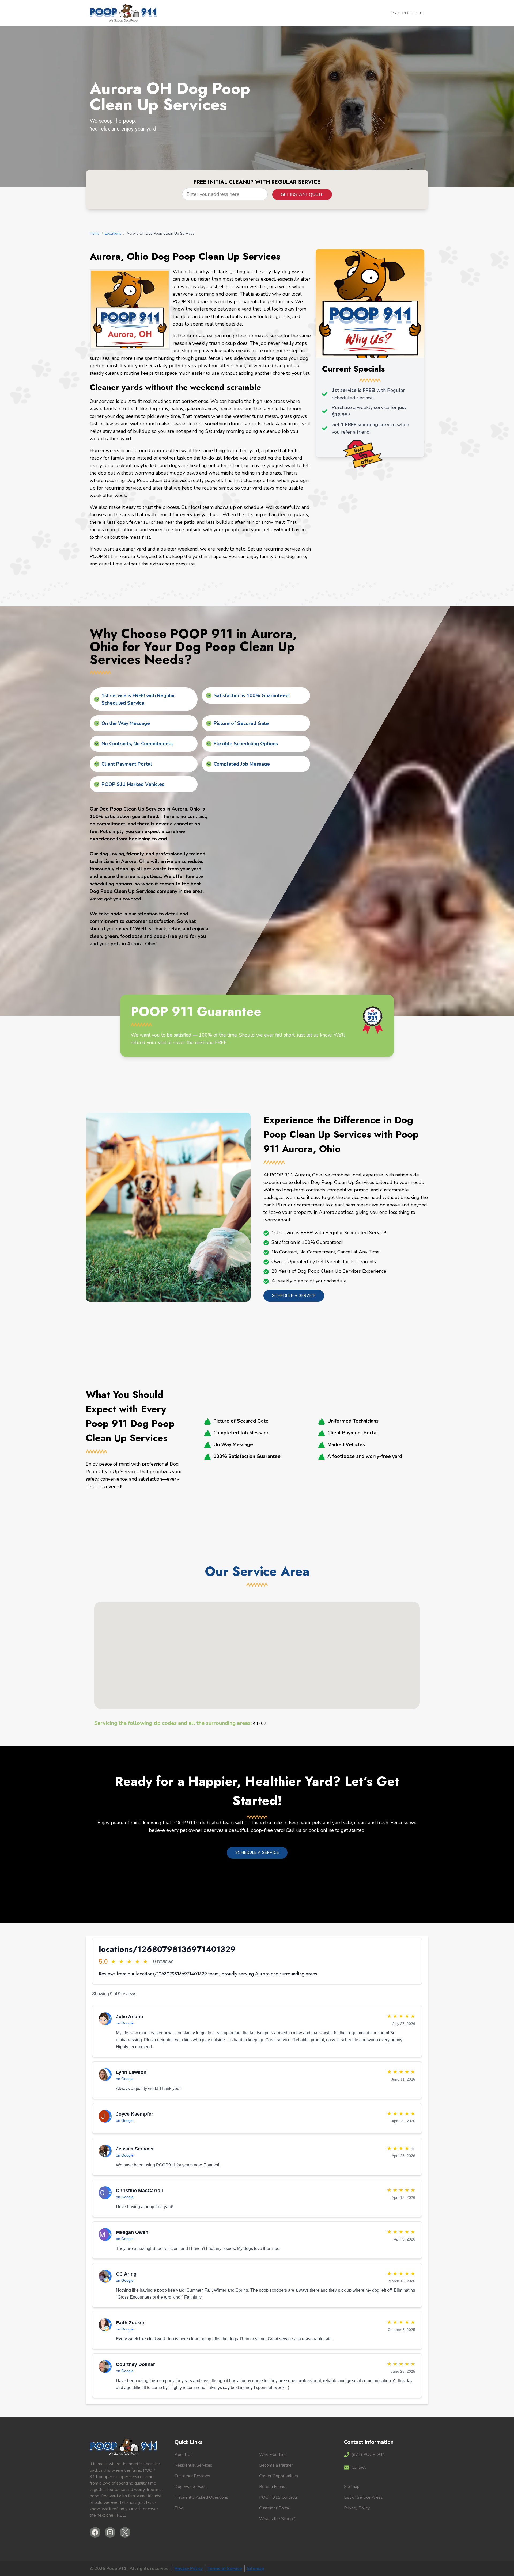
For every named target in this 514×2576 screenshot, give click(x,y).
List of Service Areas (363, 2497)
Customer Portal (275, 2508)
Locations (113, 233)
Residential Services (193, 2465)
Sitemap (352, 2487)
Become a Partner (276, 2465)
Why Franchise (273, 2455)
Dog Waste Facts (191, 2487)
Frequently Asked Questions (201, 2497)
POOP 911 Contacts (279, 2497)
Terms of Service (225, 2569)
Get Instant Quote (302, 194)
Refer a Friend (272, 2487)
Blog (179, 2508)
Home (95, 233)
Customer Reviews (192, 2476)
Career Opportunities (279, 2476)
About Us (184, 2455)
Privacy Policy (357, 2508)
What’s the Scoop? (277, 2519)
